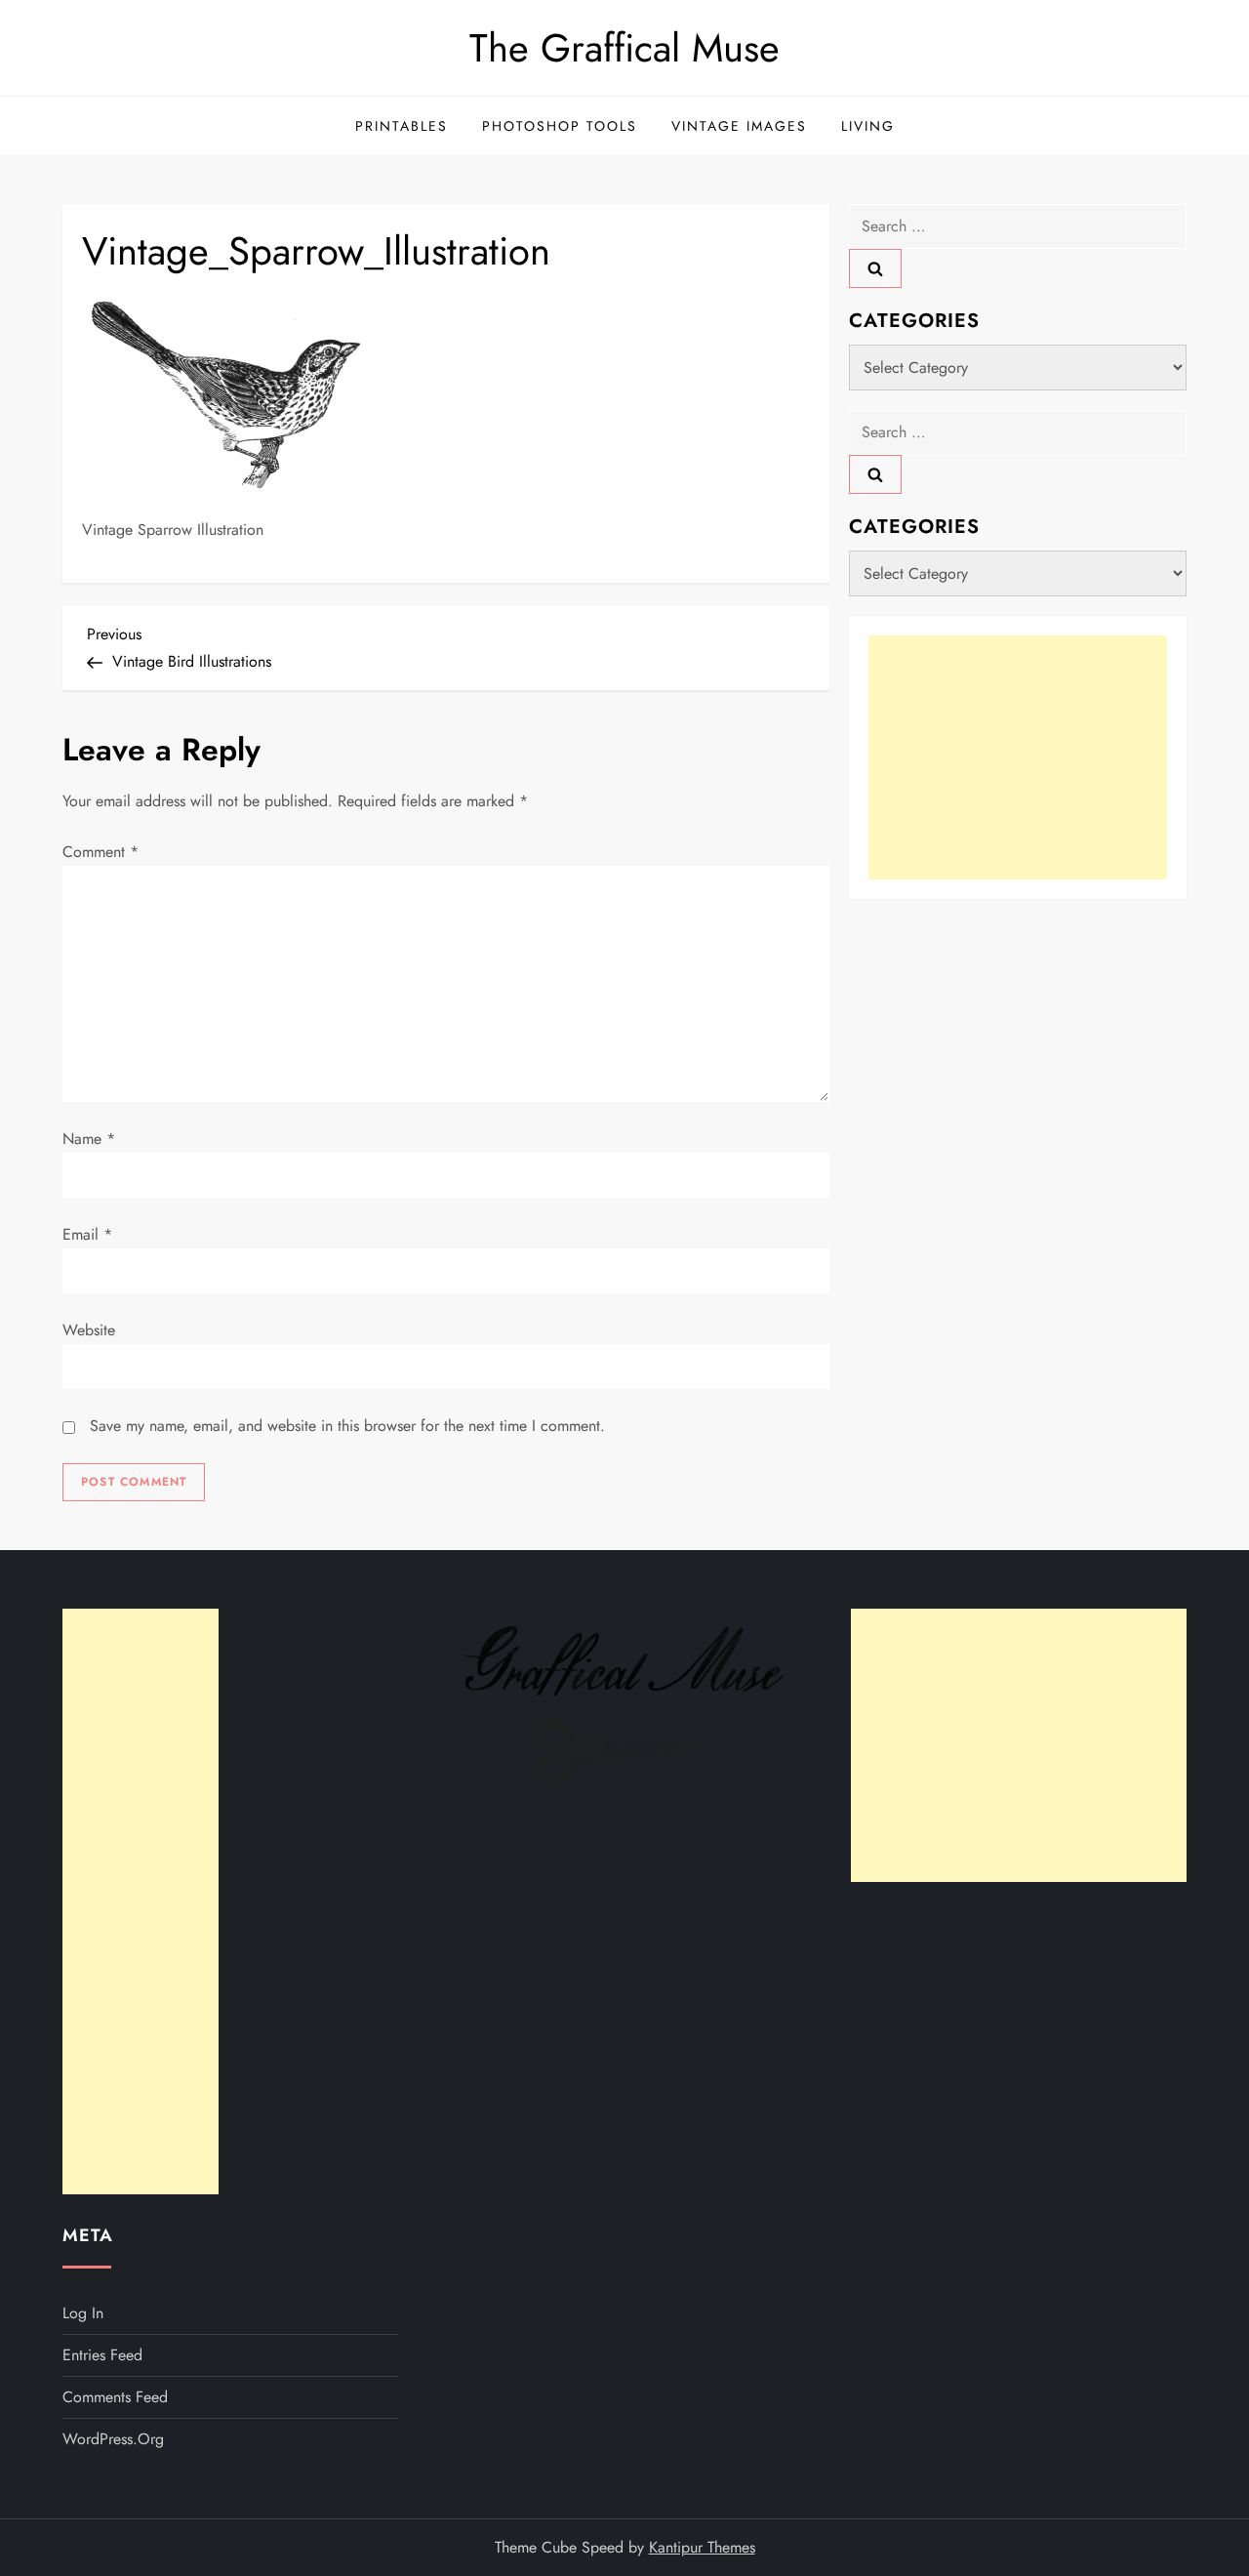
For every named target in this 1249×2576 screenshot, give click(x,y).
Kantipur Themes (702, 2547)
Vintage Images (739, 126)
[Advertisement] (1018, 757)
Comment (101, 852)
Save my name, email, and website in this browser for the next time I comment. (347, 1426)
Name (89, 1139)
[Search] (875, 268)
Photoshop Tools (560, 126)
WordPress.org (113, 2439)
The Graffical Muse (624, 48)
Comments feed (115, 2397)
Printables (402, 126)
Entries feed (102, 2355)
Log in (83, 2313)
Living (868, 126)
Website (89, 1330)
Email (87, 1234)
